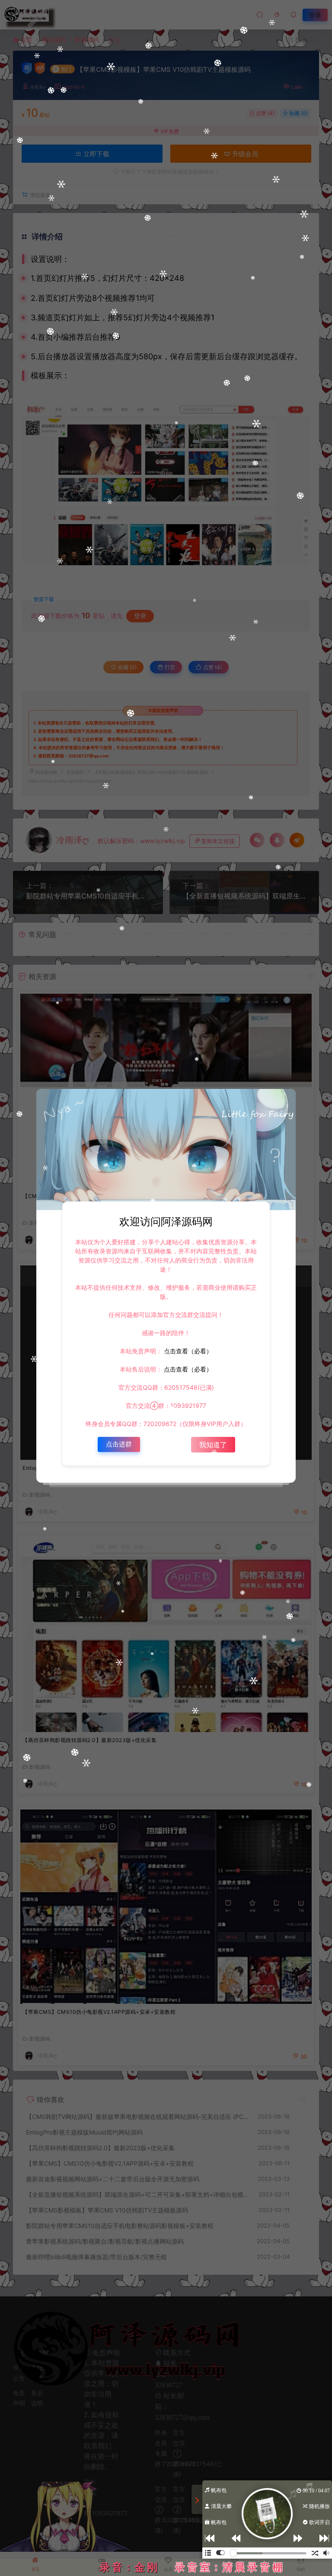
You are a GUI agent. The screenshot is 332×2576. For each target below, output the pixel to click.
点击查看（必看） (187, 1351)
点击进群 (119, 1444)
